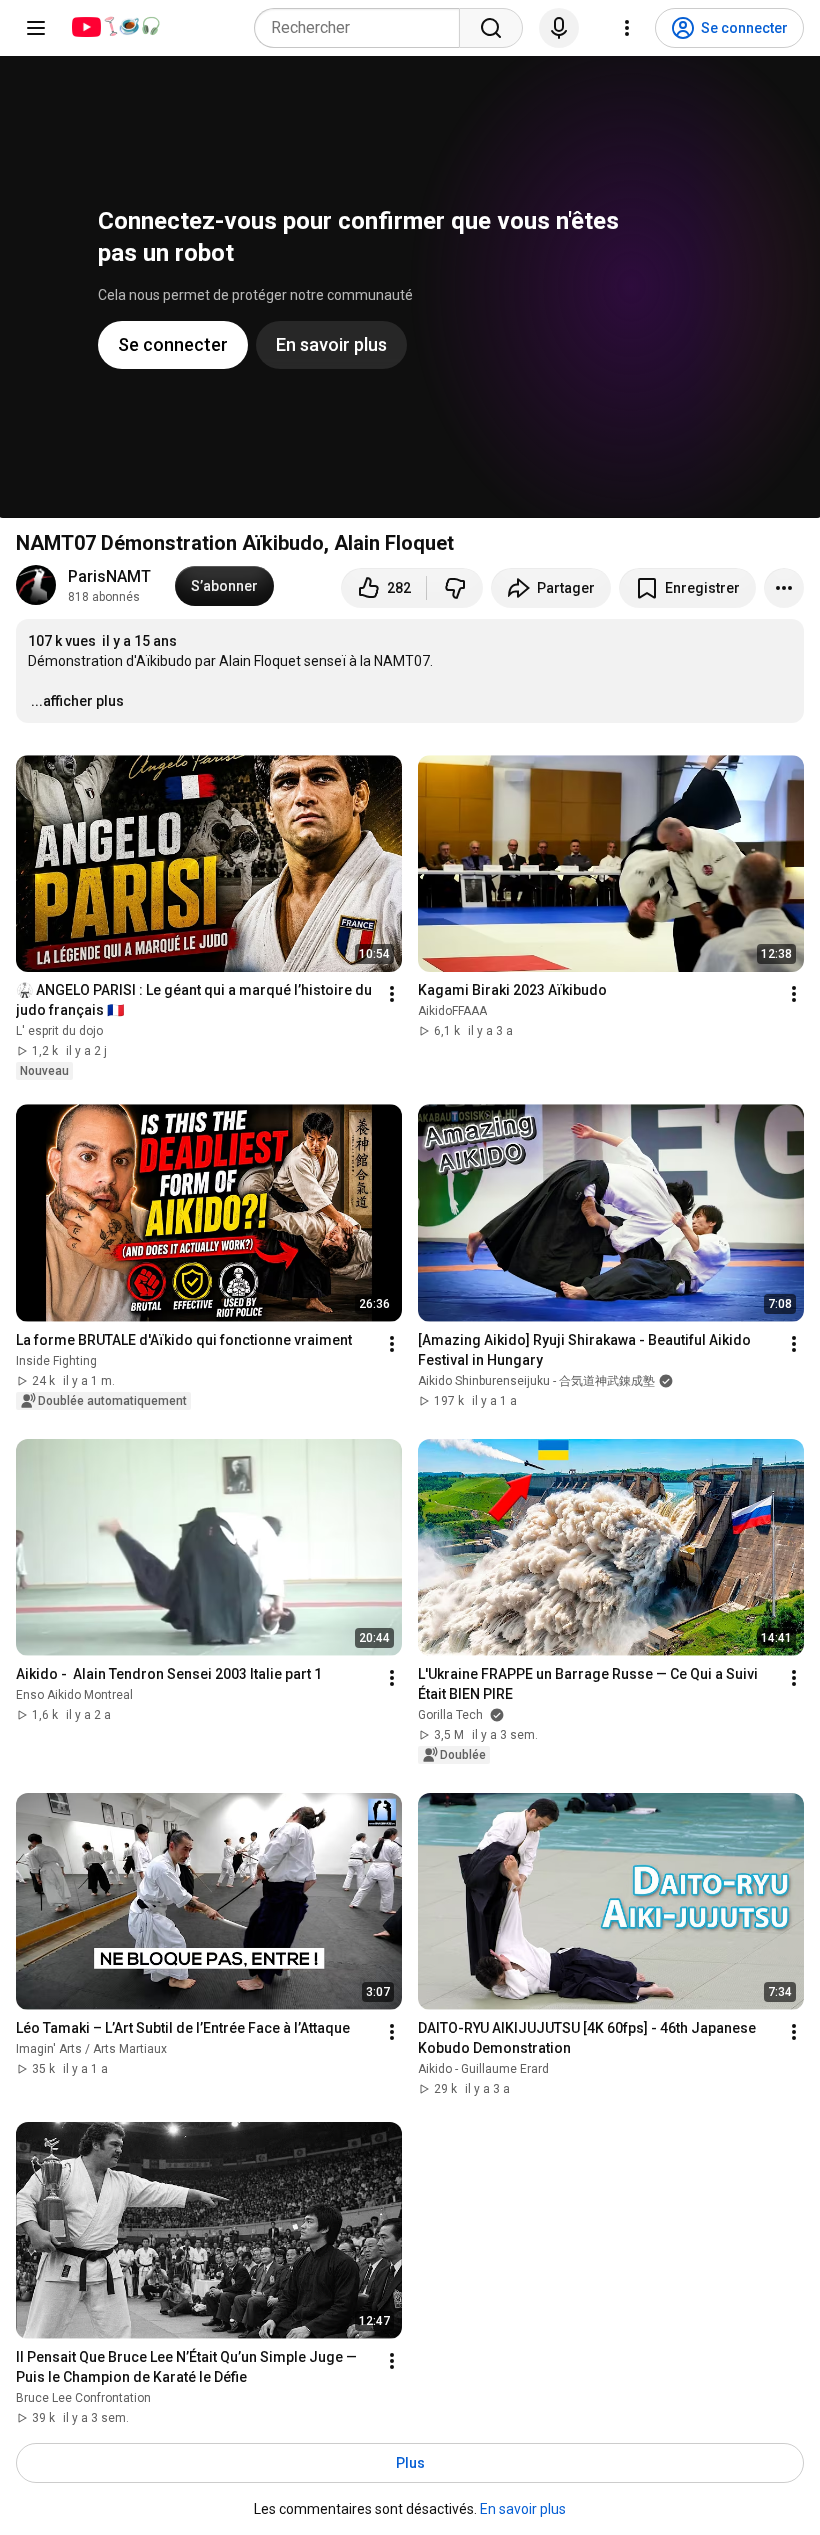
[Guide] (36, 28)
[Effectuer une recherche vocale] (559, 28)
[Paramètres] (627, 28)
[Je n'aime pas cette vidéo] (455, 588)
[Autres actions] (784, 588)
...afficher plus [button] (77, 701)
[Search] (491, 28)
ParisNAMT (109, 576)
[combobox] (363, 28)
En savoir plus (523, 2509)
